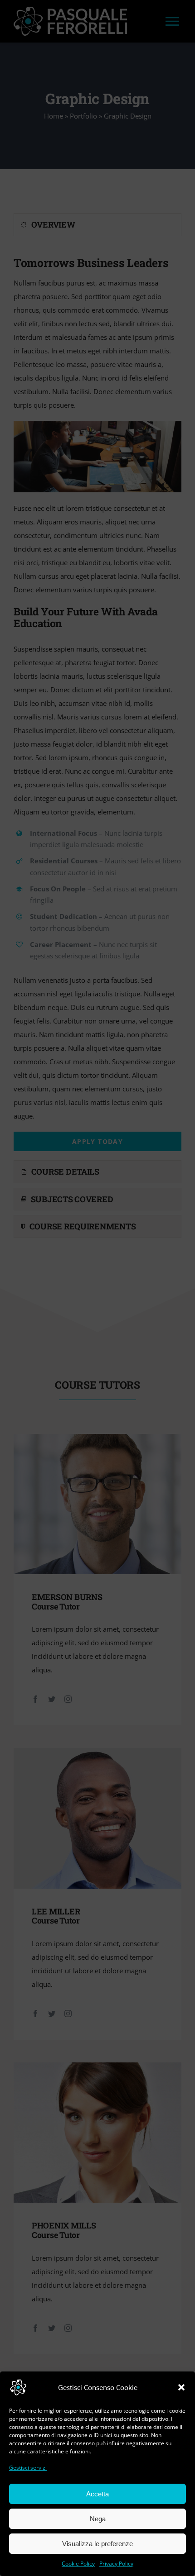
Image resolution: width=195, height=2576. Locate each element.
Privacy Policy (116, 2564)
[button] (181, 2387)
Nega (98, 2519)
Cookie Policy (78, 2564)
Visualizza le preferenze (97, 2544)
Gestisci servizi (28, 2468)
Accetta (97, 2494)
